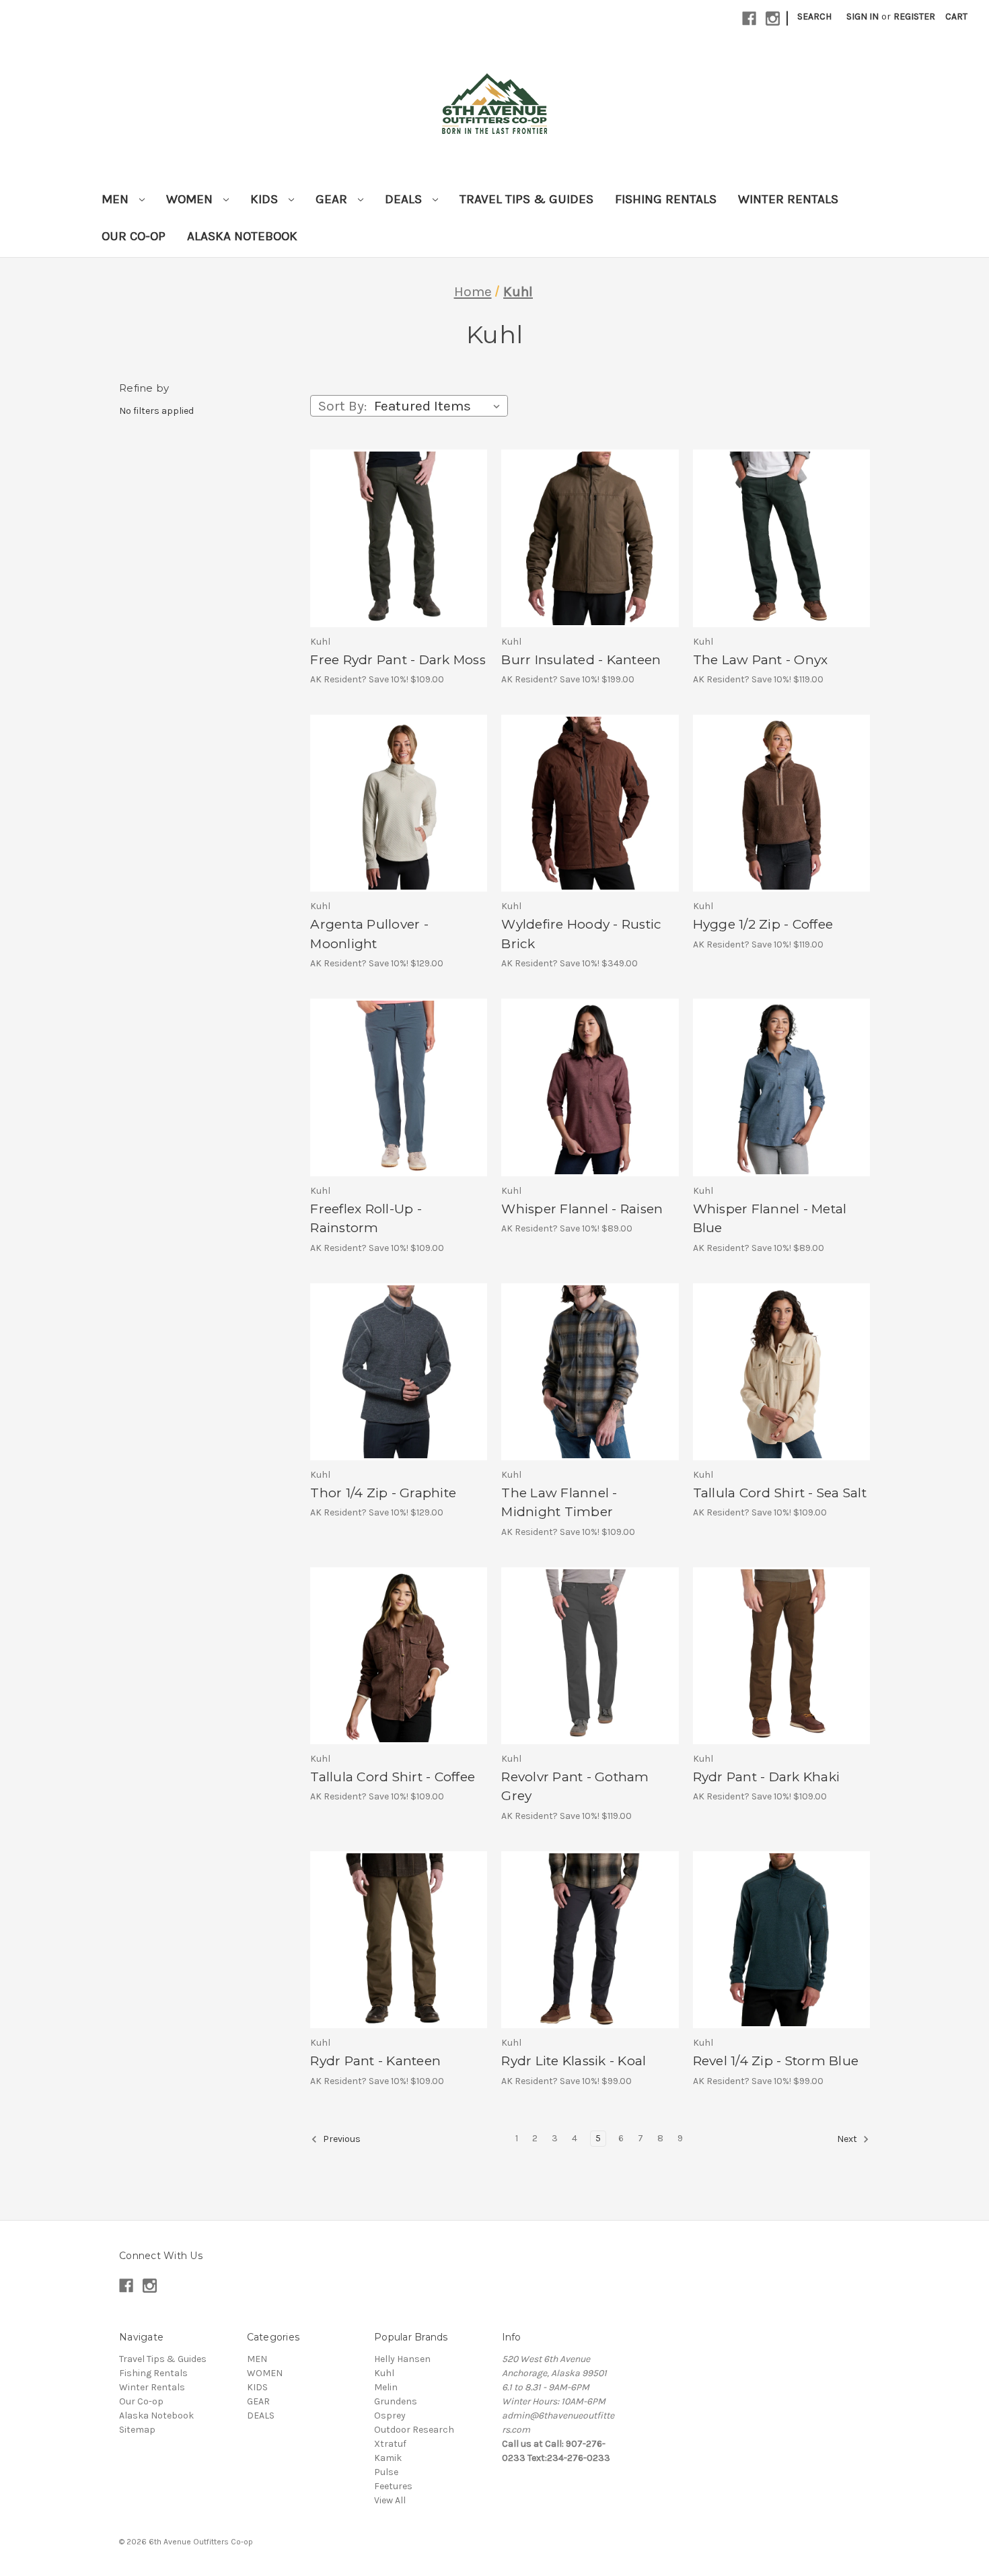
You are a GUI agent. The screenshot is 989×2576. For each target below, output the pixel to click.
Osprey (390, 2416)
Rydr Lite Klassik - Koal (574, 2061)
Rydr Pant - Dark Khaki (767, 1777)
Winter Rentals (788, 199)
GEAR (333, 199)
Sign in (863, 16)
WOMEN (191, 199)
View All (390, 2500)
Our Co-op (134, 236)
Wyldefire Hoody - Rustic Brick (581, 934)
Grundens (396, 2401)
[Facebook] (749, 19)
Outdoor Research (414, 2430)
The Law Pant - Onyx (761, 660)
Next (848, 2139)
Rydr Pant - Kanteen (375, 2061)
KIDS (266, 199)
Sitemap (137, 2430)
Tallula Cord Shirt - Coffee (393, 1777)
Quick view (382, 527)
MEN (117, 199)
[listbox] (440, 406)
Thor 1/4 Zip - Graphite (383, 1493)
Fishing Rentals (666, 199)
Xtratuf (390, 2444)
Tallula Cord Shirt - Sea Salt (780, 1493)
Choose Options (399, 550)
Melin (386, 2387)
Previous (341, 2139)
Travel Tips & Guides (526, 199)
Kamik (388, 2458)
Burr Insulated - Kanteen (581, 660)
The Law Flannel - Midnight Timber (559, 1503)
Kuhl (384, 2373)
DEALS (405, 199)
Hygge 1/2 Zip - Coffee (763, 924)
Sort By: (342, 406)
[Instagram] (773, 19)
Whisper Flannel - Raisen (582, 1209)
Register (914, 16)
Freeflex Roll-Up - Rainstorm (366, 1219)
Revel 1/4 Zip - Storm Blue (776, 2061)
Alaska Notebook (242, 236)
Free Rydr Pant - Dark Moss (398, 660)
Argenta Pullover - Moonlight (369, 934)
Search (814, 16)
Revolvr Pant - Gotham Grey (575, 1787)
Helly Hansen (402, 2359)
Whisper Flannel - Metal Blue (770, 1219)
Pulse (386, 2472)
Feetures (393, 2486)
